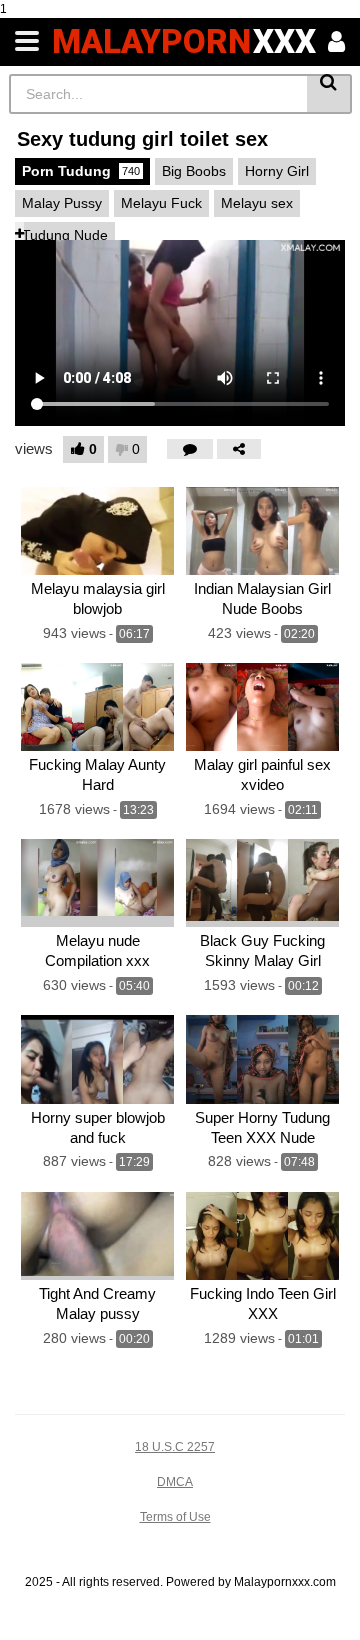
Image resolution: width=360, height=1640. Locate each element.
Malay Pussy (62, 203)
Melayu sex (257, 203)
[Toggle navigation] (27, 42)
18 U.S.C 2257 (175, 1447)
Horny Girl (277, 171)
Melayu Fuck (161, 203)
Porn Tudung (81, 171)
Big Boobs (194, 171)
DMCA (175, 1482)
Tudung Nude (65, 235)
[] (329, 94)
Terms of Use (175, 1517)
